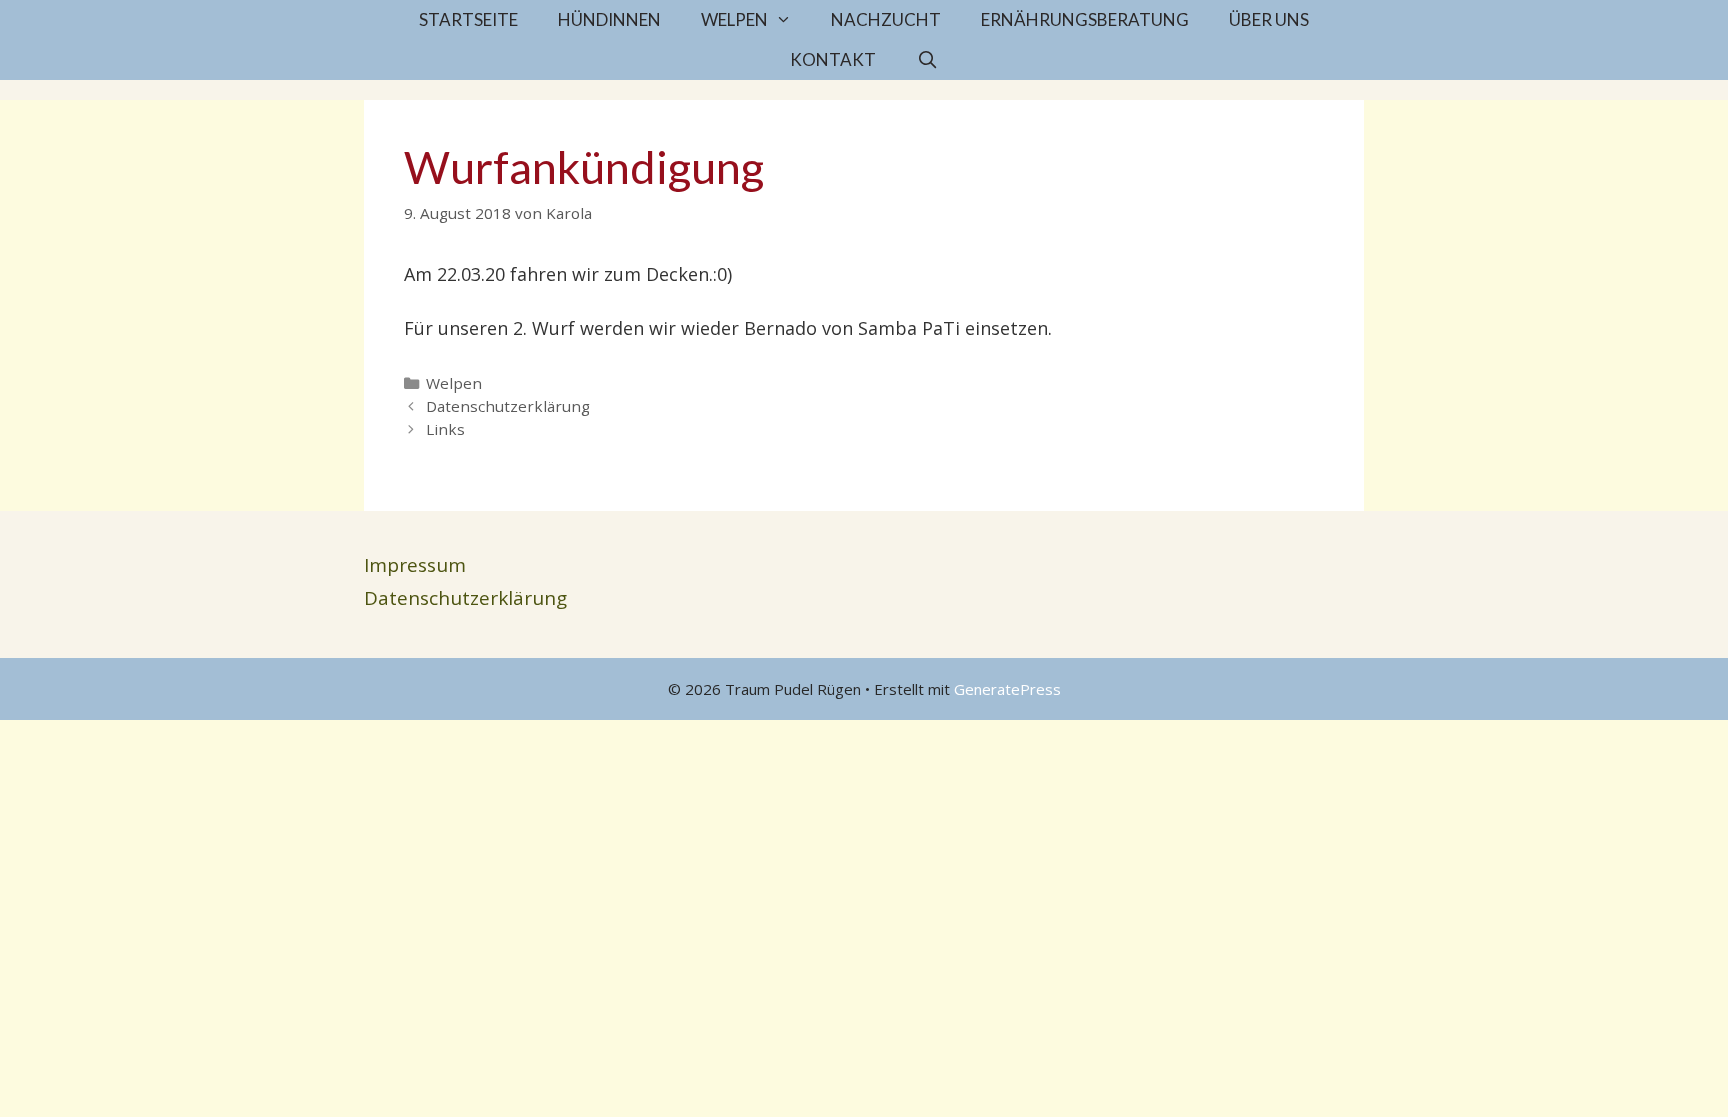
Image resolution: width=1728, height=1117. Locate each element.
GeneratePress (1007, 689)
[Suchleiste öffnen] (927, 60)
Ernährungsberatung (1085, 19)
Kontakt (833, 59)
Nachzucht (886, 19)
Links (445, 429)
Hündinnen (609, 19)
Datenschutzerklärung (508, 406)
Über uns (1269, 19)
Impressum (415, 565)
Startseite (468, 19)
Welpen (734, 19)
